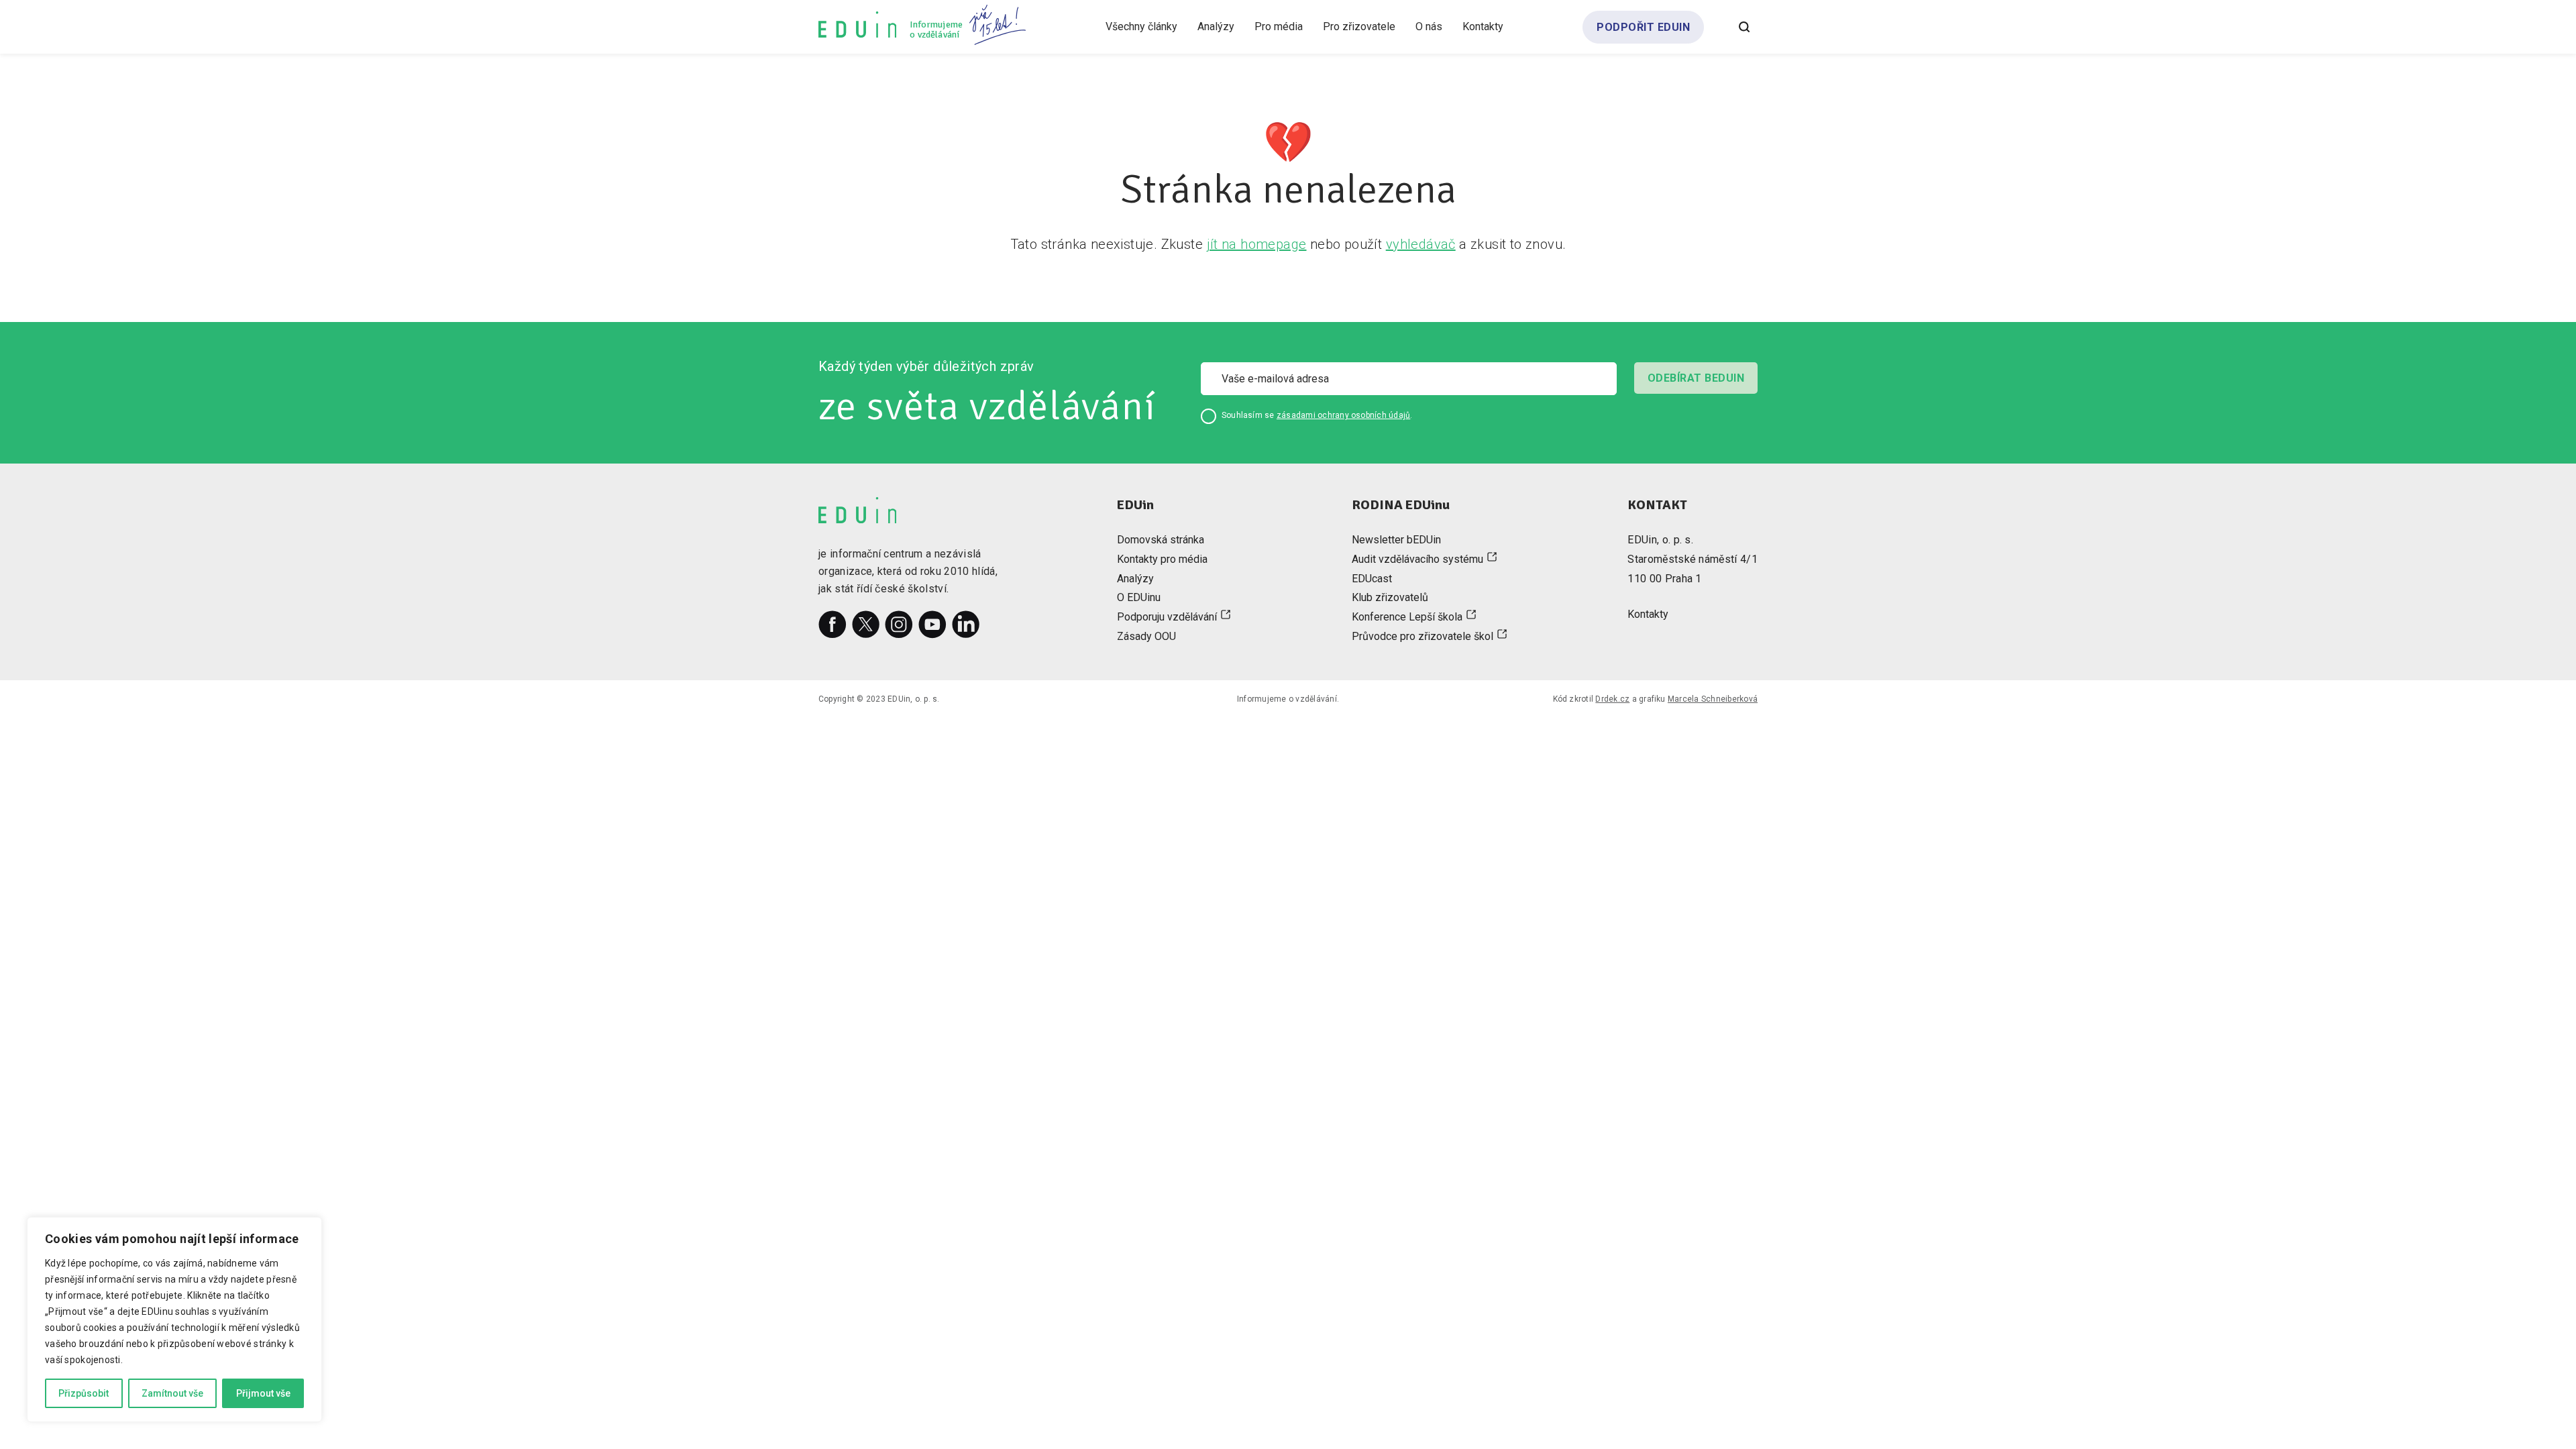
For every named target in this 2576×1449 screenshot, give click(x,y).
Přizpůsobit (84, 1393)
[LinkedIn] (966, 625)
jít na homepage (1257, 244)
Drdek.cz (1612, 699)
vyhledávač (1421, 244)
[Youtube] (932, 625)
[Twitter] (866, 625)
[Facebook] (833, 625)
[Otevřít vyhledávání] (1744, 27)
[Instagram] (899, 625)
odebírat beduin (1696, 378)
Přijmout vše (263, 1393)
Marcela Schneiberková (1713, 699)
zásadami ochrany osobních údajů (1343, 415)
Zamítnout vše (172, 1393)
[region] (174, 1320)
